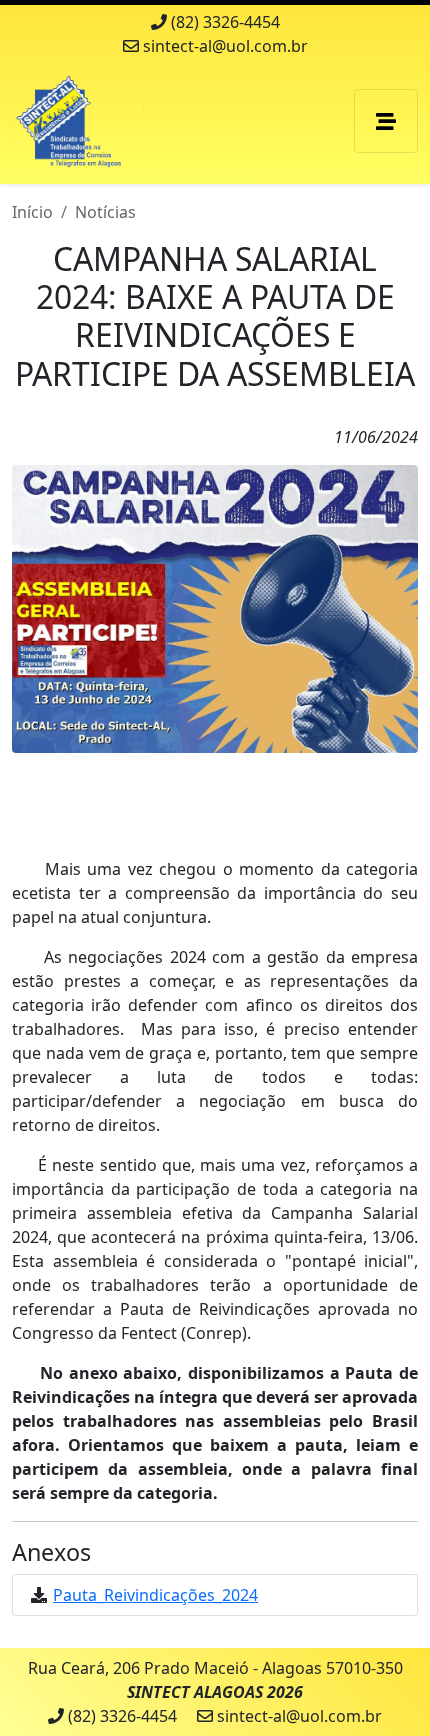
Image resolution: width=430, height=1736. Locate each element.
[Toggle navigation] (386, 121)
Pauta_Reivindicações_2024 (155, 1595)
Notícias (105, 212)
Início (32, 212)
